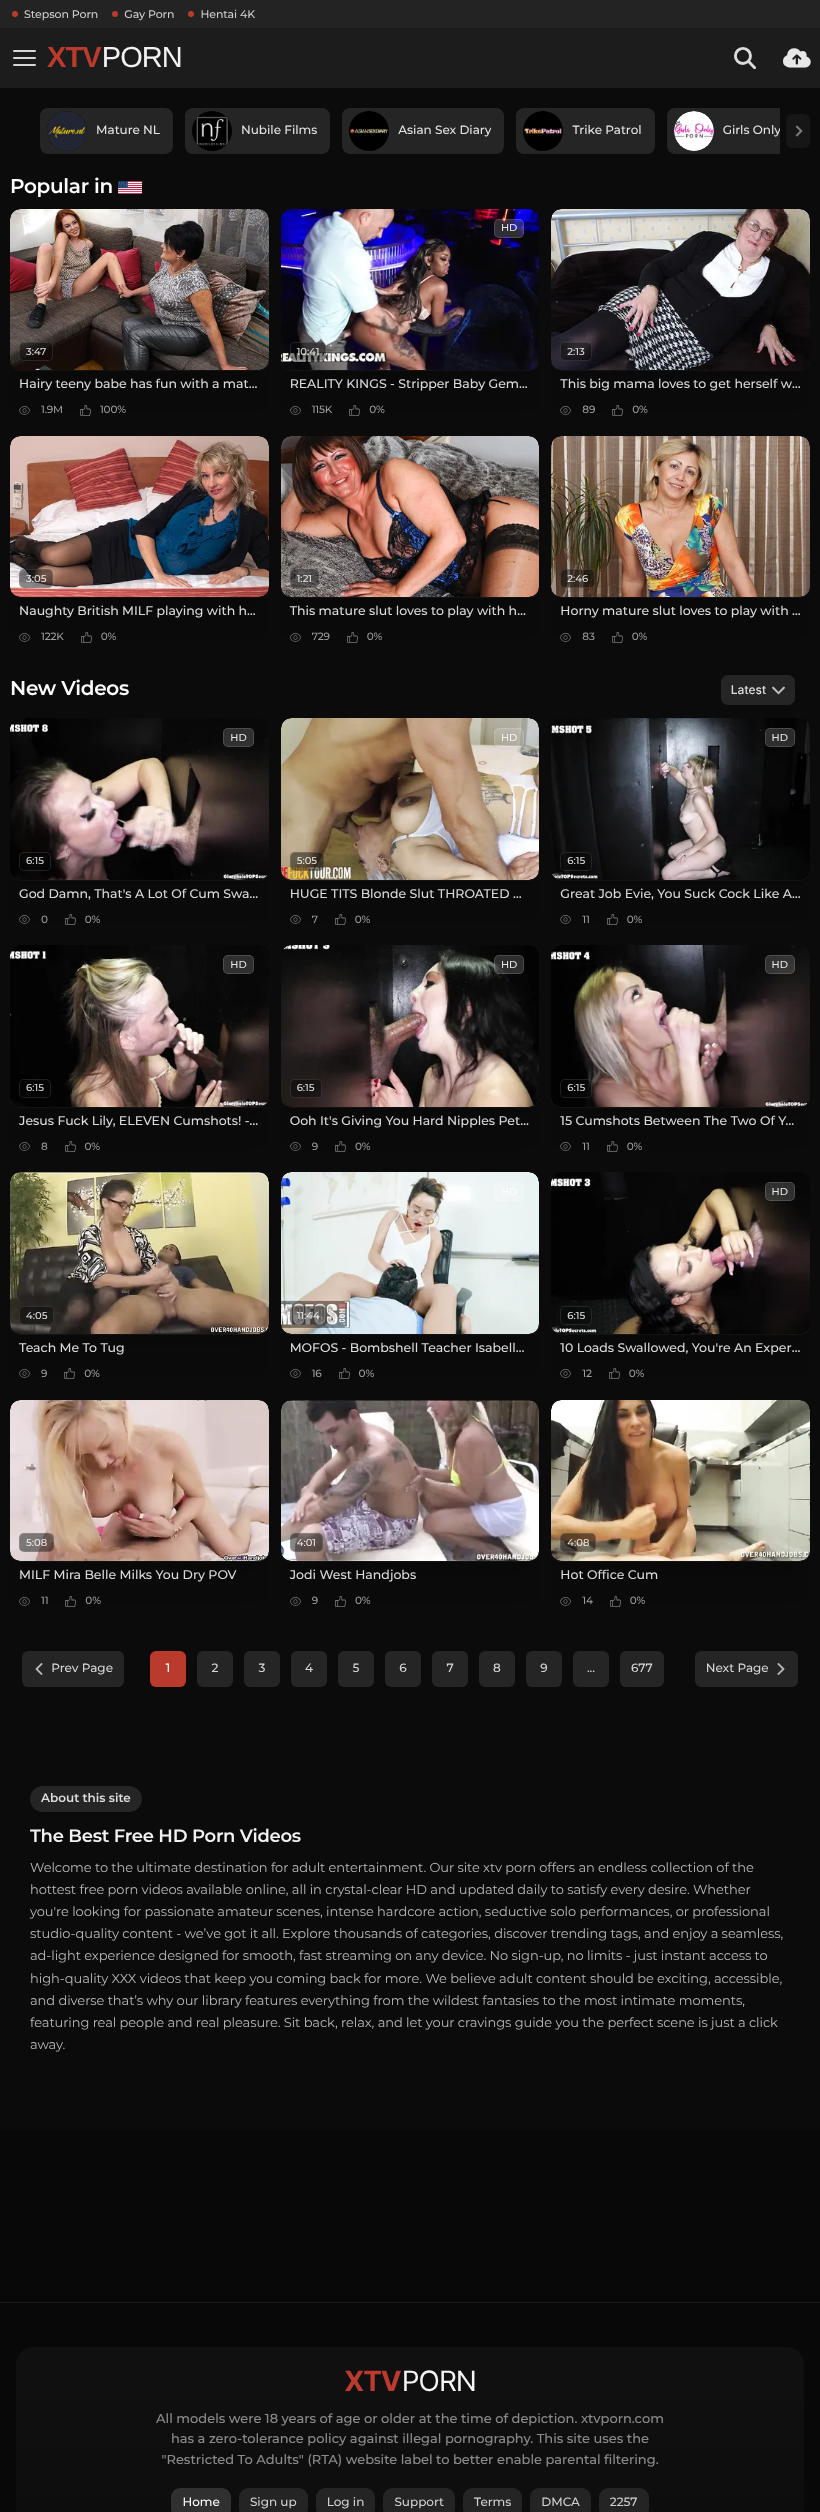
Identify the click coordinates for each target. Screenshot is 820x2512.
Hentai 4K (227, 14)
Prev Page (82, 1668)
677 (642, 1668)
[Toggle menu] (24, 58)
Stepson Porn (61, 14)
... (591, 1668)
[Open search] (745, 58)
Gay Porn (149, 14)
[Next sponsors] (798, 131)
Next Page (737, 1668)
